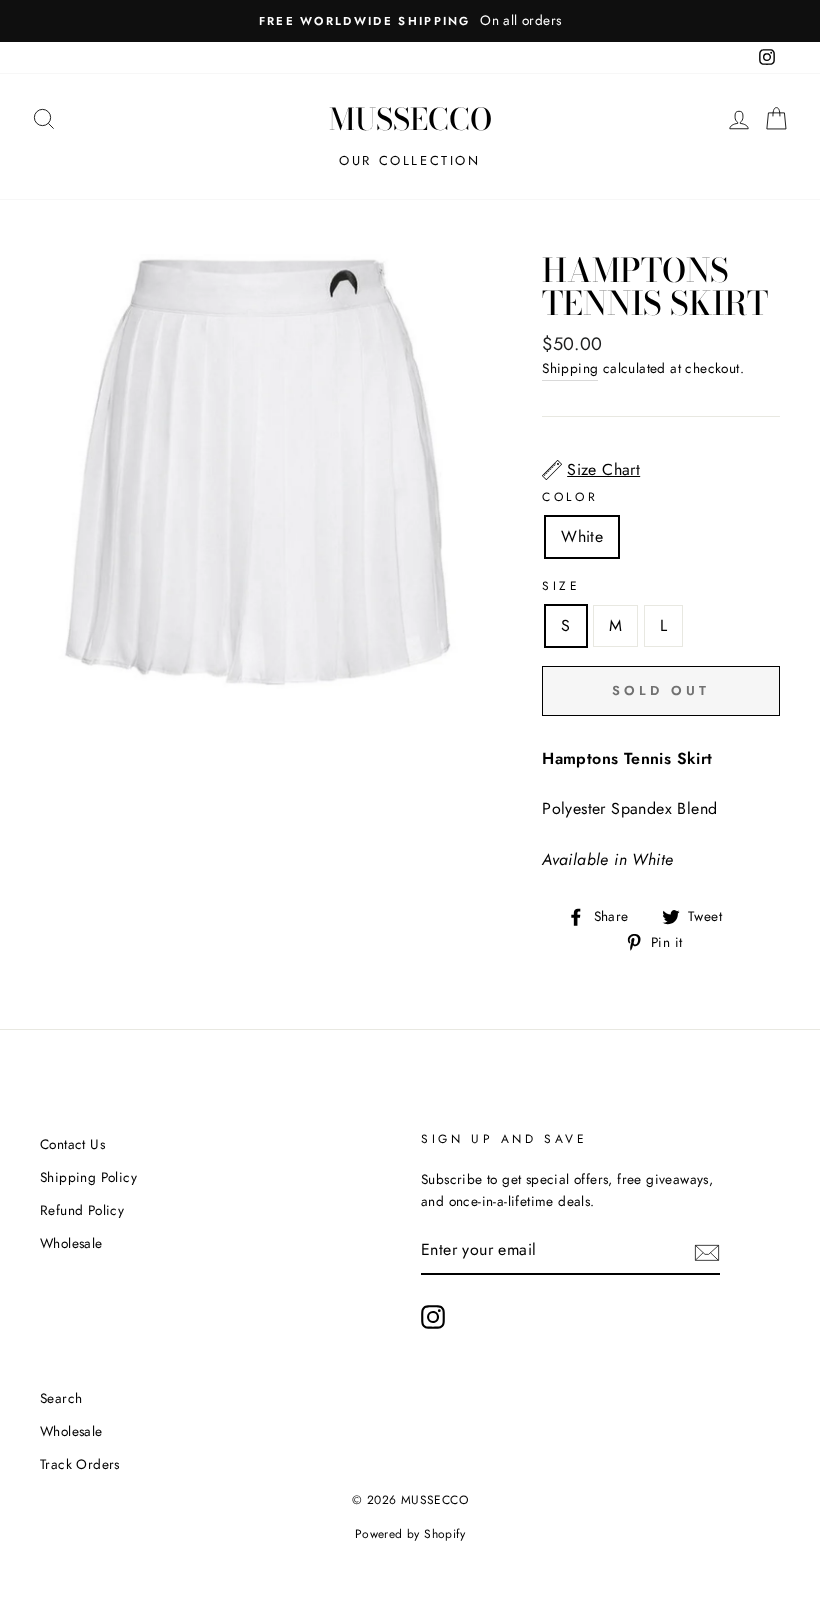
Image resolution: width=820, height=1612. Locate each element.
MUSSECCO (410, 119)
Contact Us (72, 1144)
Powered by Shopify (410, 1534)
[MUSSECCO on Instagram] (433, 1317)
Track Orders (80, 1464)
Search (61, 1398)
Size (561, 586)
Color (570, 497)
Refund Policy (82, 1210)
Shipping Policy (88, 1177)
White (582, 536)
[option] (410, 21)
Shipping (570, 368)
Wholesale (71, 1243)
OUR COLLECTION (409, 160)
